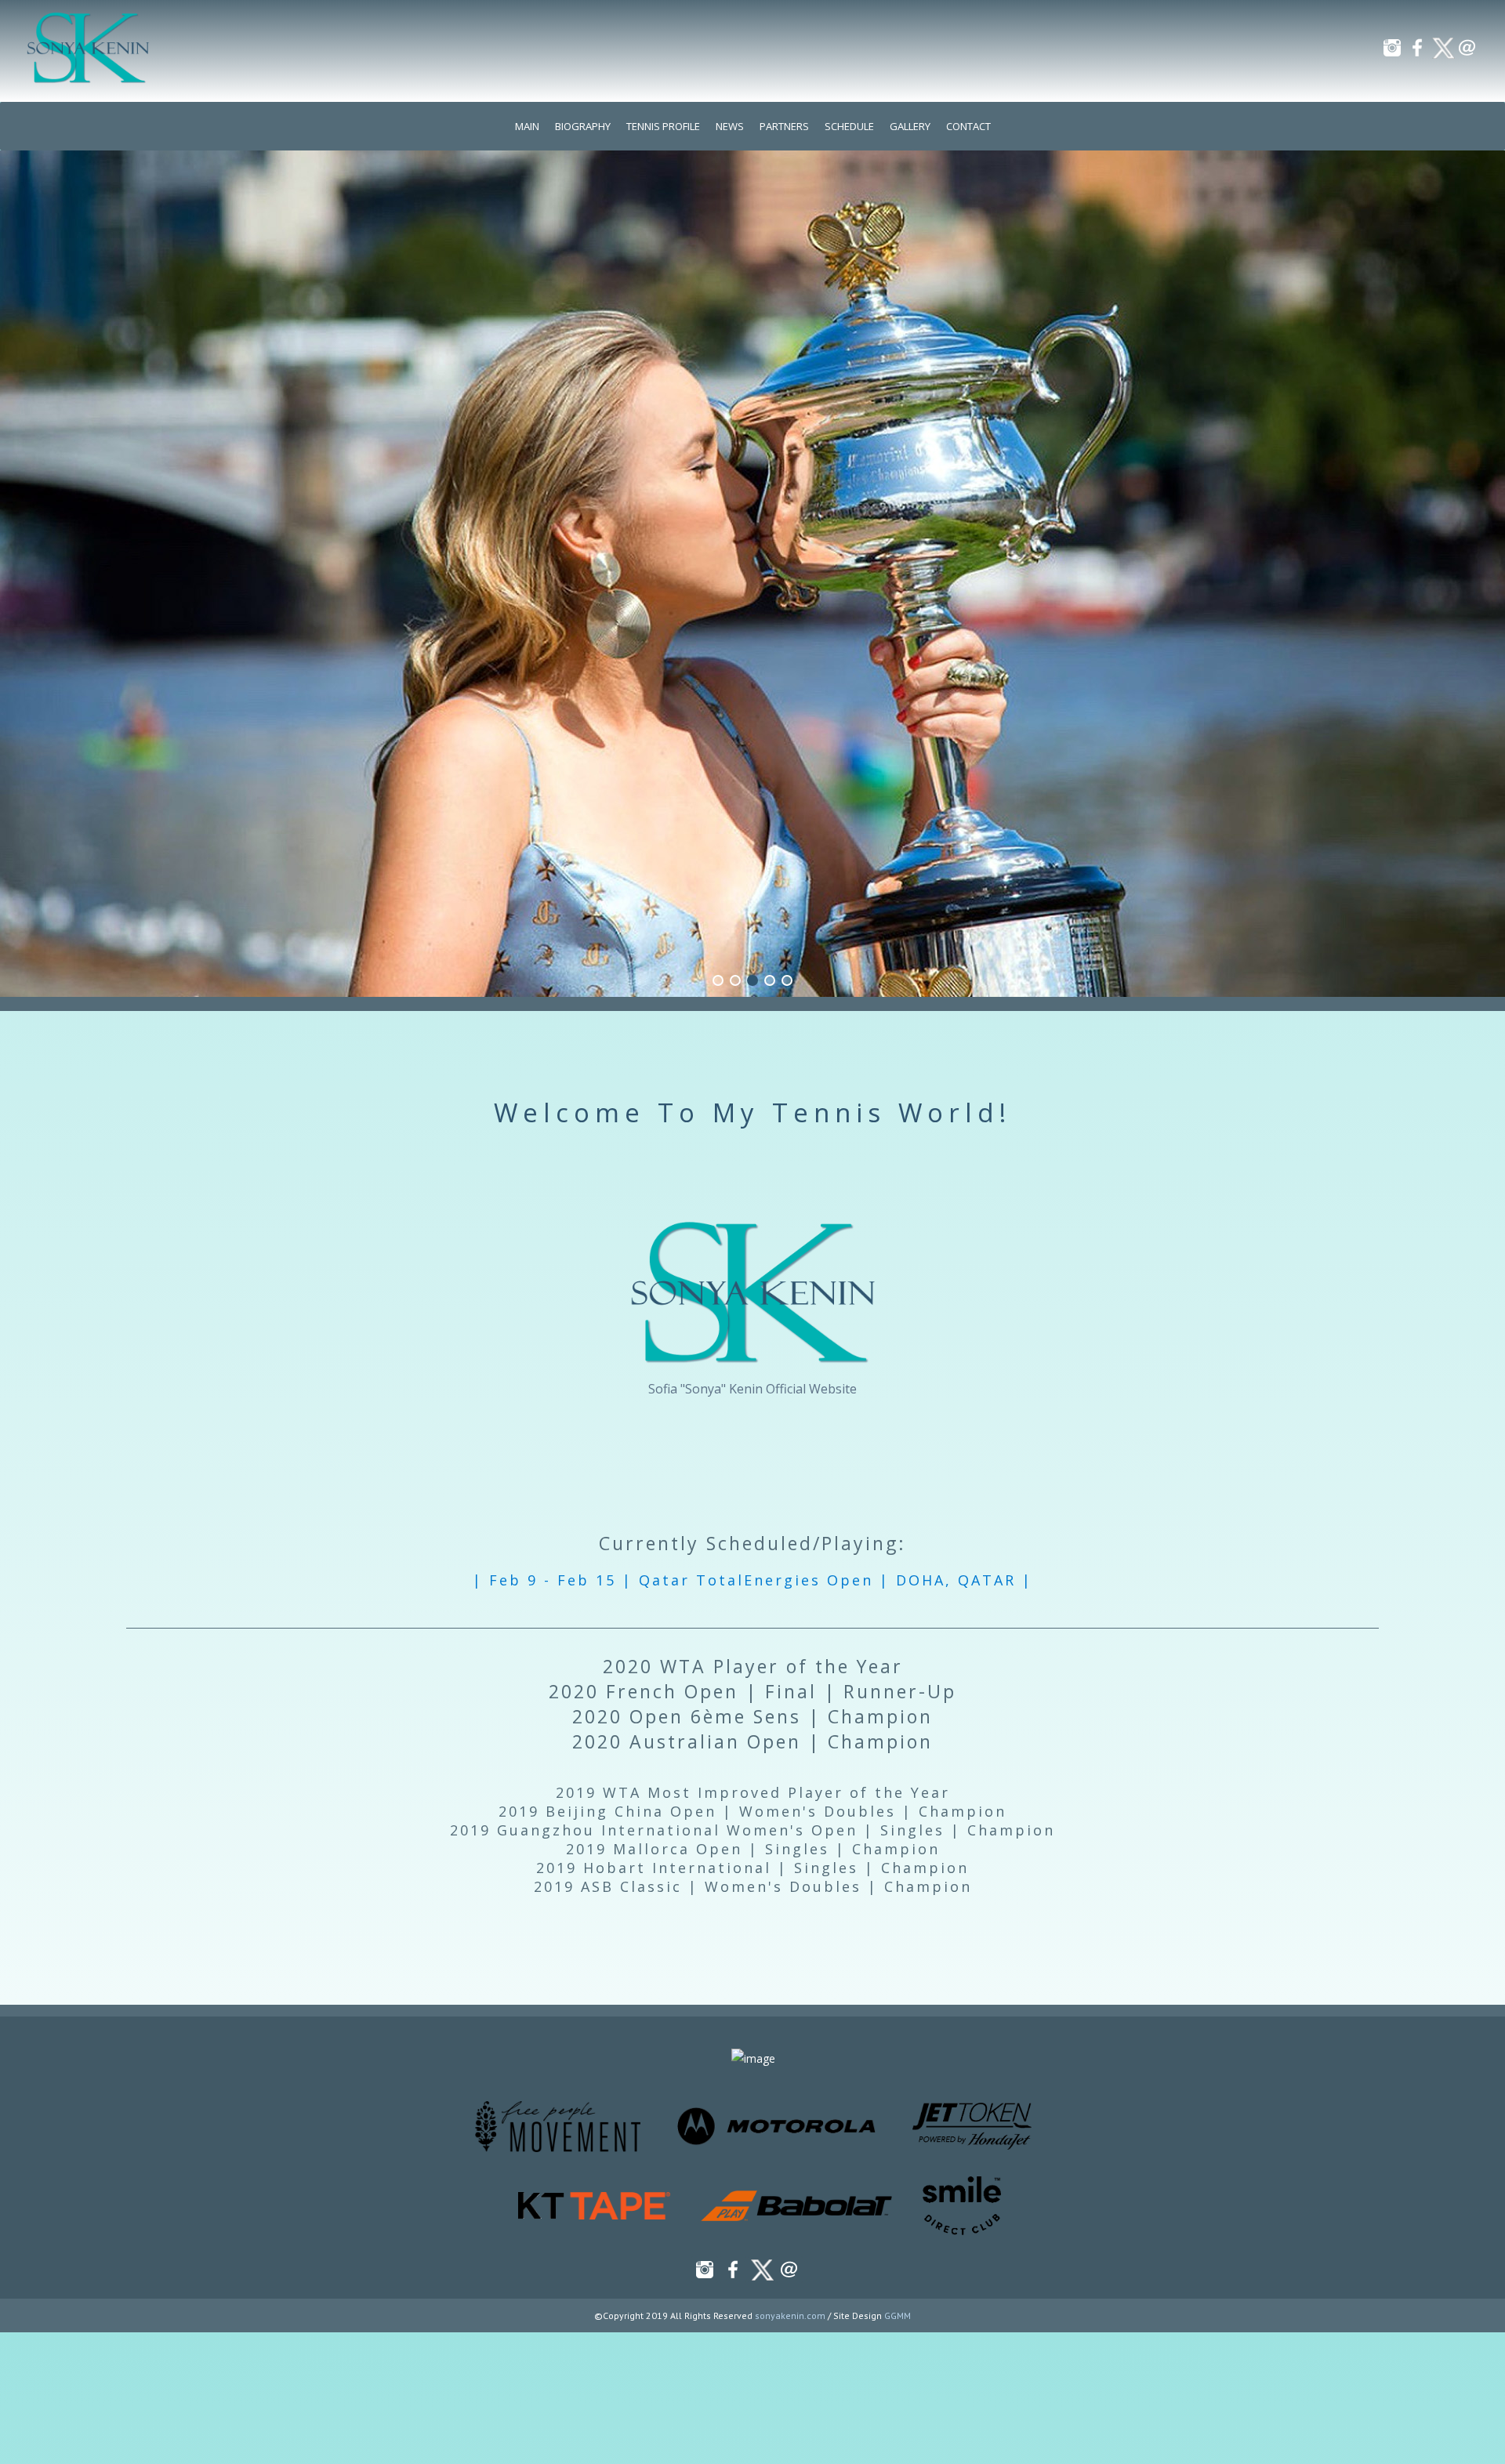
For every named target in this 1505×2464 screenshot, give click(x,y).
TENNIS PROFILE (663, 126)
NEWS (730, 126)
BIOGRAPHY (583, 126)
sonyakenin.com (790, 2315)
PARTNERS (784, 126)
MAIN (527, 126)
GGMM (898, 2315)
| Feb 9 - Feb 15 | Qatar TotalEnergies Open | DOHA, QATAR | (752, 1580)
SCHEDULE (849, 126)
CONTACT (968, 126)
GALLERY (910, 126)
